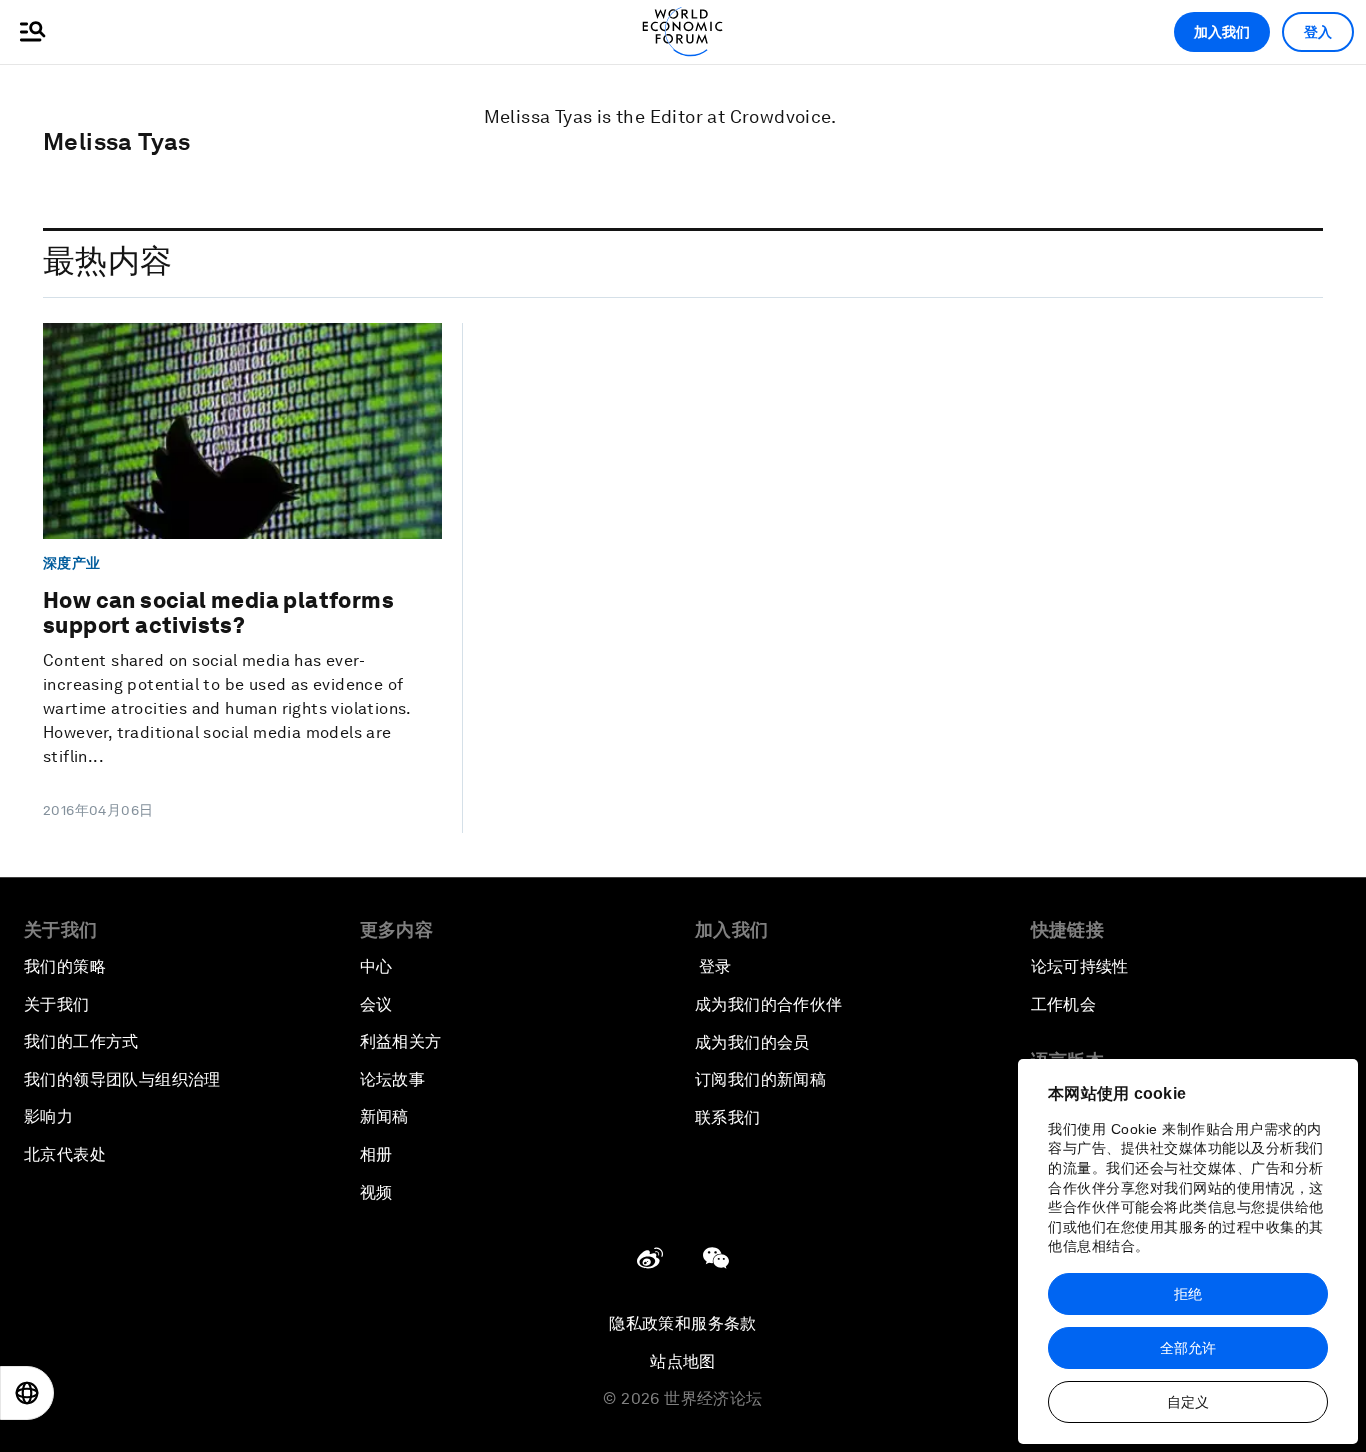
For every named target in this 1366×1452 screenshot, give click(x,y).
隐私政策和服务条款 (683, 1323)
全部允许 (1188, 1348)
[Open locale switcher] (27, 1393)
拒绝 (1188, 1294)
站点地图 (683, 1361)
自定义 (1188, 1402)
